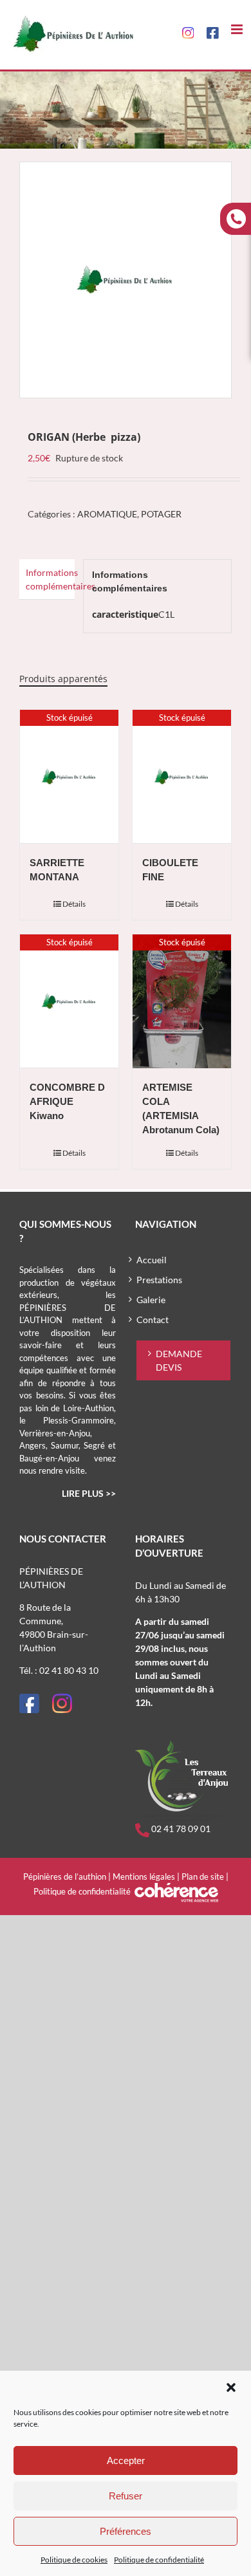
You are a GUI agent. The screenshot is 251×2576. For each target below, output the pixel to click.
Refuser (126, 2496)
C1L (166, 614)
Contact (153, 1320)
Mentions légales (144, 1876)
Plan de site (203, 1876)
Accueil (152, 1260)
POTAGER (161, 514)
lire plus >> (89, 1493)
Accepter (126, 2460)
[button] (231, 2387)
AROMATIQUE (107, 514)
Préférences (126, 2531)
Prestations (159, 1280)
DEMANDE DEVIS (179, 1360)
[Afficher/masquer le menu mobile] (238, 29)
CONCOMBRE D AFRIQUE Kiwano (67, 1102)
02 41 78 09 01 (180, 1829)
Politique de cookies (74, 2560)
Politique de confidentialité (159, 2560)
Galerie (151, 1300)
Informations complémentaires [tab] (50, 579)
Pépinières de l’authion (65, 1876)
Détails (74, 904)
